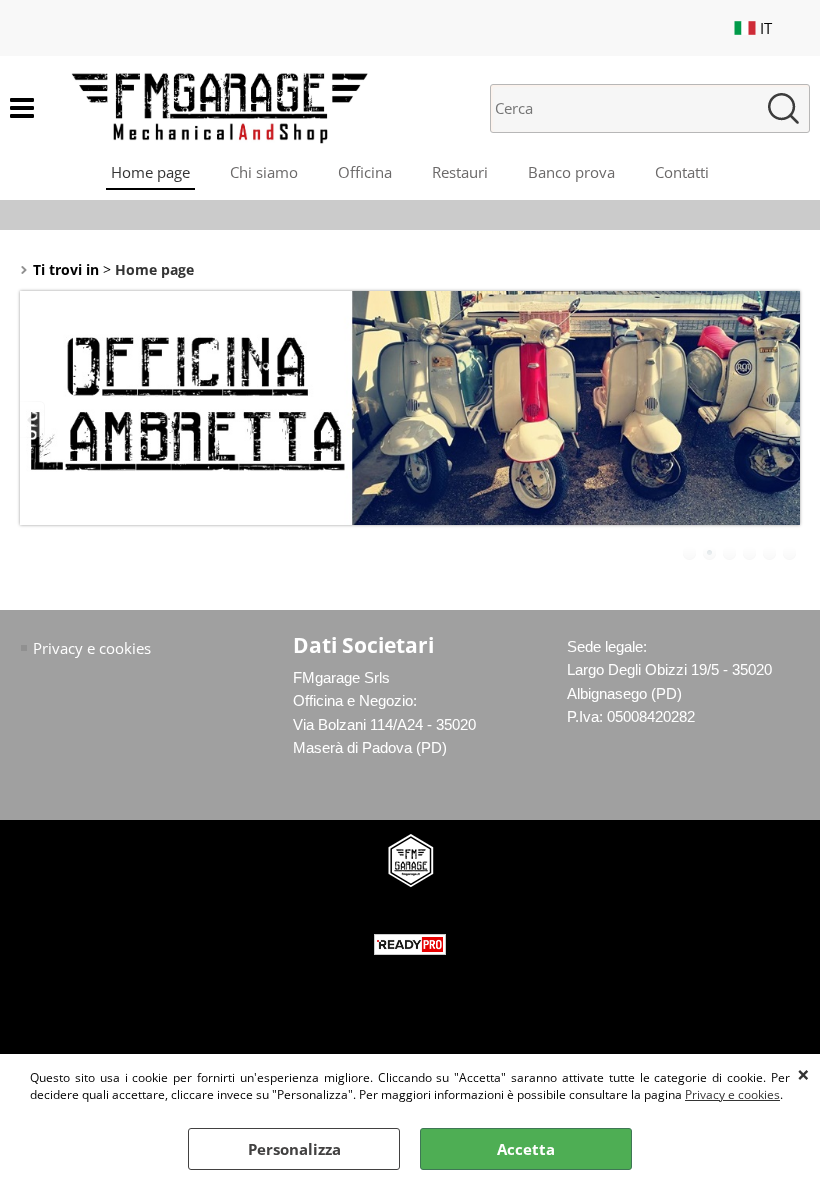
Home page (150, 172)
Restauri (460, 172)
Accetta (526, 1149)
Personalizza (294, 1149)
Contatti (682, 172)
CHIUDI (803, 1074)
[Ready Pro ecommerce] (410, 944)
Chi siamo (264, 172)
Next (787, 419)
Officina (365, 172)
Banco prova (571, 172)
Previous (33, 419)
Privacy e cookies (732, 1094)
